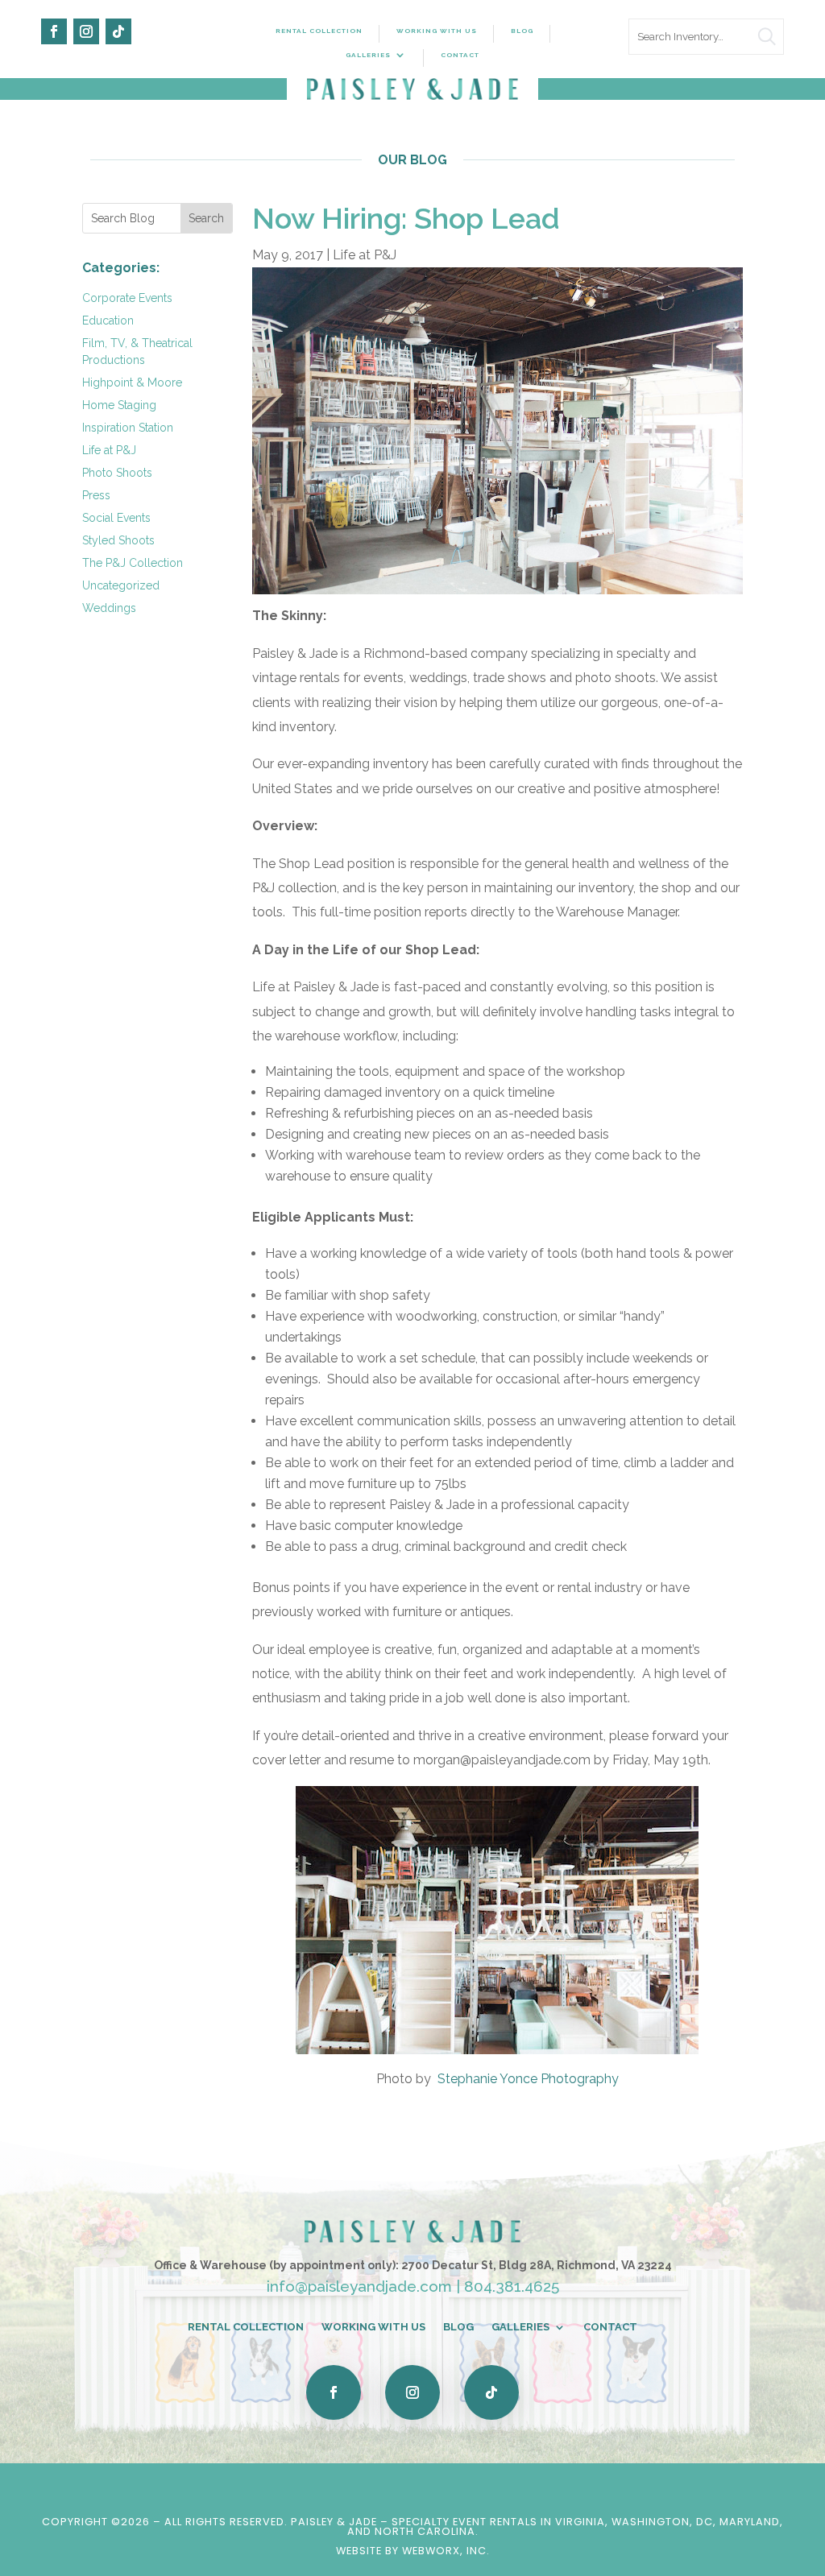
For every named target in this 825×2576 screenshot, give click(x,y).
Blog (522, 31)
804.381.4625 (512, 2286)
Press (96, 495)
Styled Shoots (118, 540)
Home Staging (119, 405)
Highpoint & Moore (132, 382)
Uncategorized (121, 585)
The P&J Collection (133, 563)
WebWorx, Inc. (446, 2551)
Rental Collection (319, 31)
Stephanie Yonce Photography (528, 2079)
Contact (460, 55)
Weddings (109, 608)
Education (108, 320)
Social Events (116, 518)
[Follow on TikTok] (118, 31)
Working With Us (437, 31)
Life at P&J (109, 450)
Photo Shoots (117, 473)
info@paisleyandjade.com (359, 2286)
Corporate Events (127, 298)
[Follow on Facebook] (54, 31)
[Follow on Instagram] (86, 31)
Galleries (368, 55)
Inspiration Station (128, 428)
